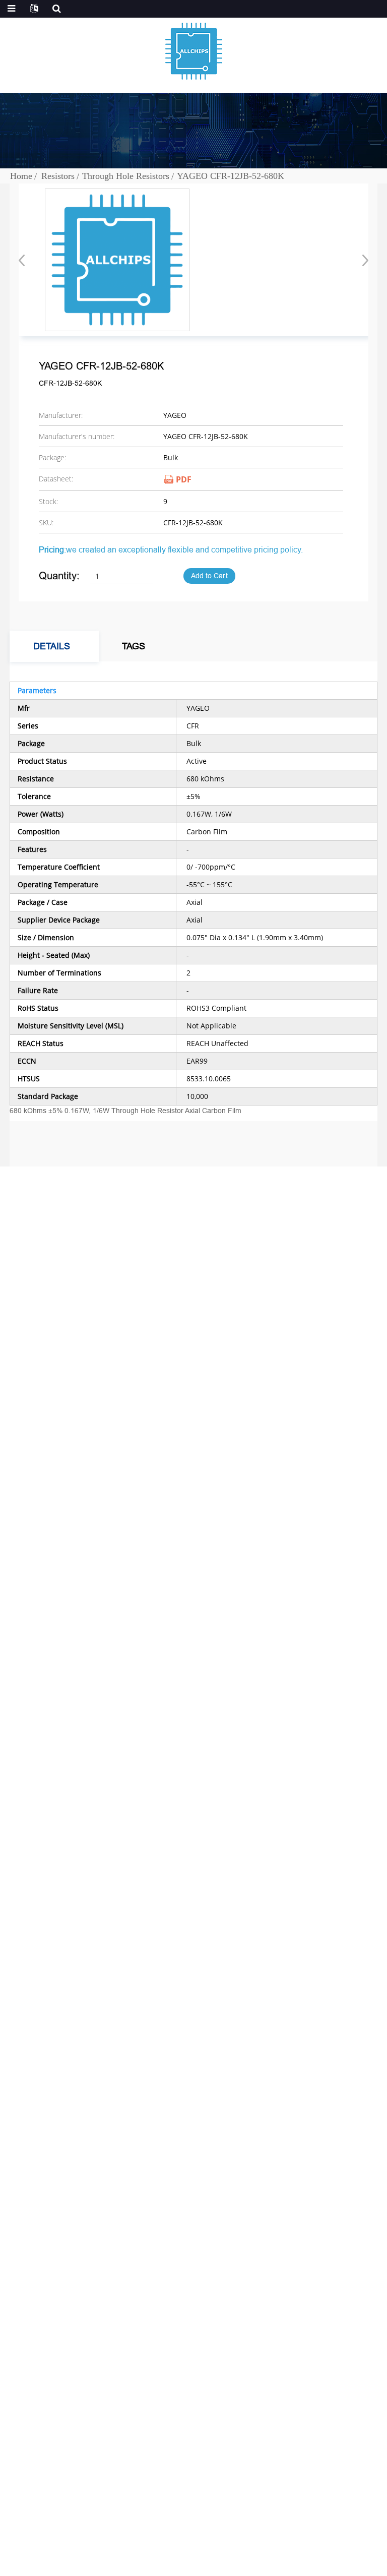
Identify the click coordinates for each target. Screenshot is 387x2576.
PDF (184, 479)
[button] (362, 260)
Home (21, 176)
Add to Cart (209, 576)
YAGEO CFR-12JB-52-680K (231, 176)
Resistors (58, 176)
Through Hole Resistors (126, 176)
